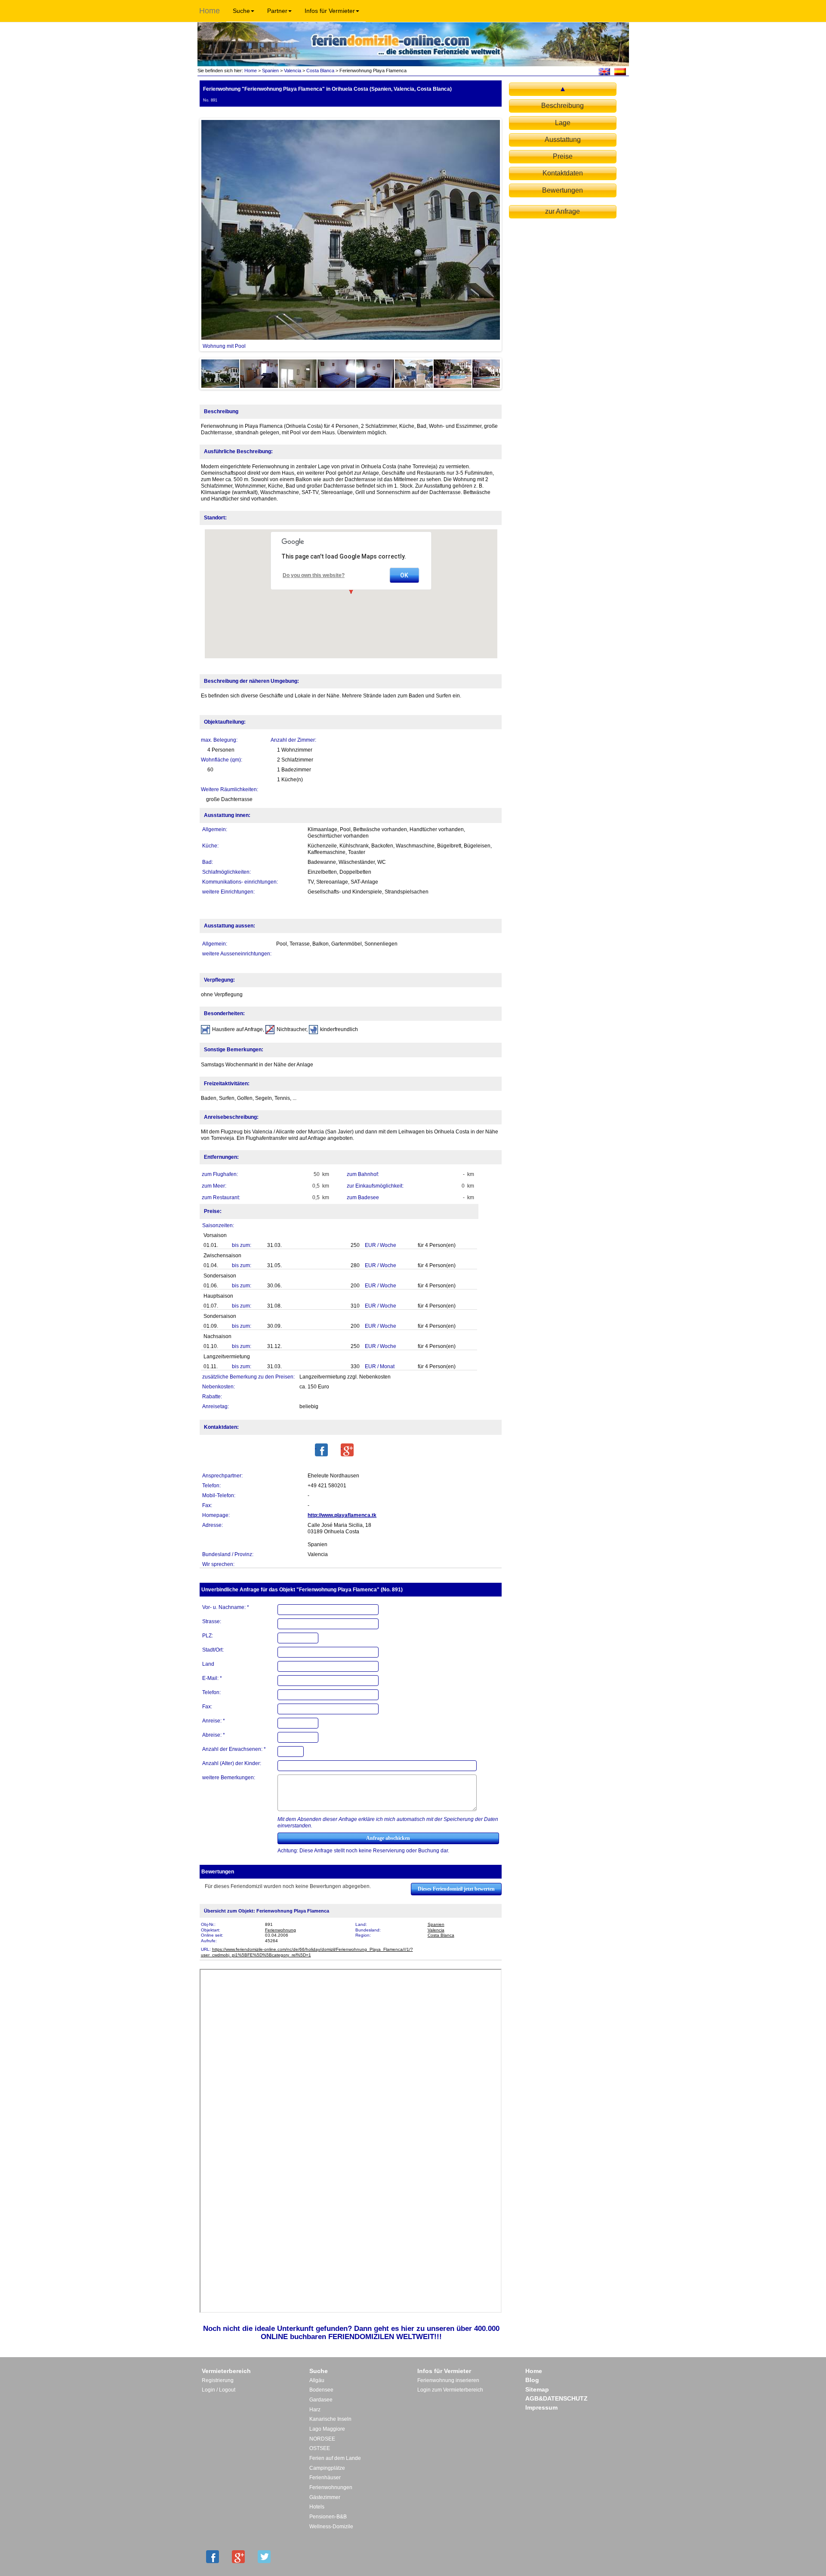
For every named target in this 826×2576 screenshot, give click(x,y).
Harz (315, 2410)
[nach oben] (563, 89)
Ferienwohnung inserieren (448, 2380)
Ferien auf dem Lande (335, 2458)
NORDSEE (322, 2439)
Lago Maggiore (327, 2429)
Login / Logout (219, 2390)
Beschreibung (562, 106)
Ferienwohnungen (331, 2487)
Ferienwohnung (280, 1930)
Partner (277, 11)
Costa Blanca (320, 71)
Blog (532, 2380)
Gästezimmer (325, 2497)
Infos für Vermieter (330, 11)
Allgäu (317, 2380)
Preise (563, 156)
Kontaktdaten (563, 173)
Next (513, 235)
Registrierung (218, 2380)
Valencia (293, 71)
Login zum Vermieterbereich (450, 2390)
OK (404, 575)
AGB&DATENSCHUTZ (556, 2398)
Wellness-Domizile (331, 2527)
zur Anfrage (562, 211)
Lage (563, 123)
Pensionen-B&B (328, 2517)
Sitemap (537, 2389)
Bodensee (321, 2390)
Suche (241, 11)
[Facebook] (321, 1450)
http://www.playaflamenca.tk (342, 1515)
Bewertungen (562, 190)
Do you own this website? (314, 575)
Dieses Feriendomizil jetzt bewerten (456, 1889)
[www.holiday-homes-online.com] (604, 71)
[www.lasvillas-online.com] (620, 71)
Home (210, 11)
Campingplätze (327, 2468)
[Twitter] (264, 2557)
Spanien (270, 71)
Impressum (541, 2407)
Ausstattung (563, 140)
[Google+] (347, 1450)
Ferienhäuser (325, 2478)
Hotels (317, 2507)
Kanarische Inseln (330, 2419)
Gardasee (321, 2400)
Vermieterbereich (226, 2371)
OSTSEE (320, 2448)
